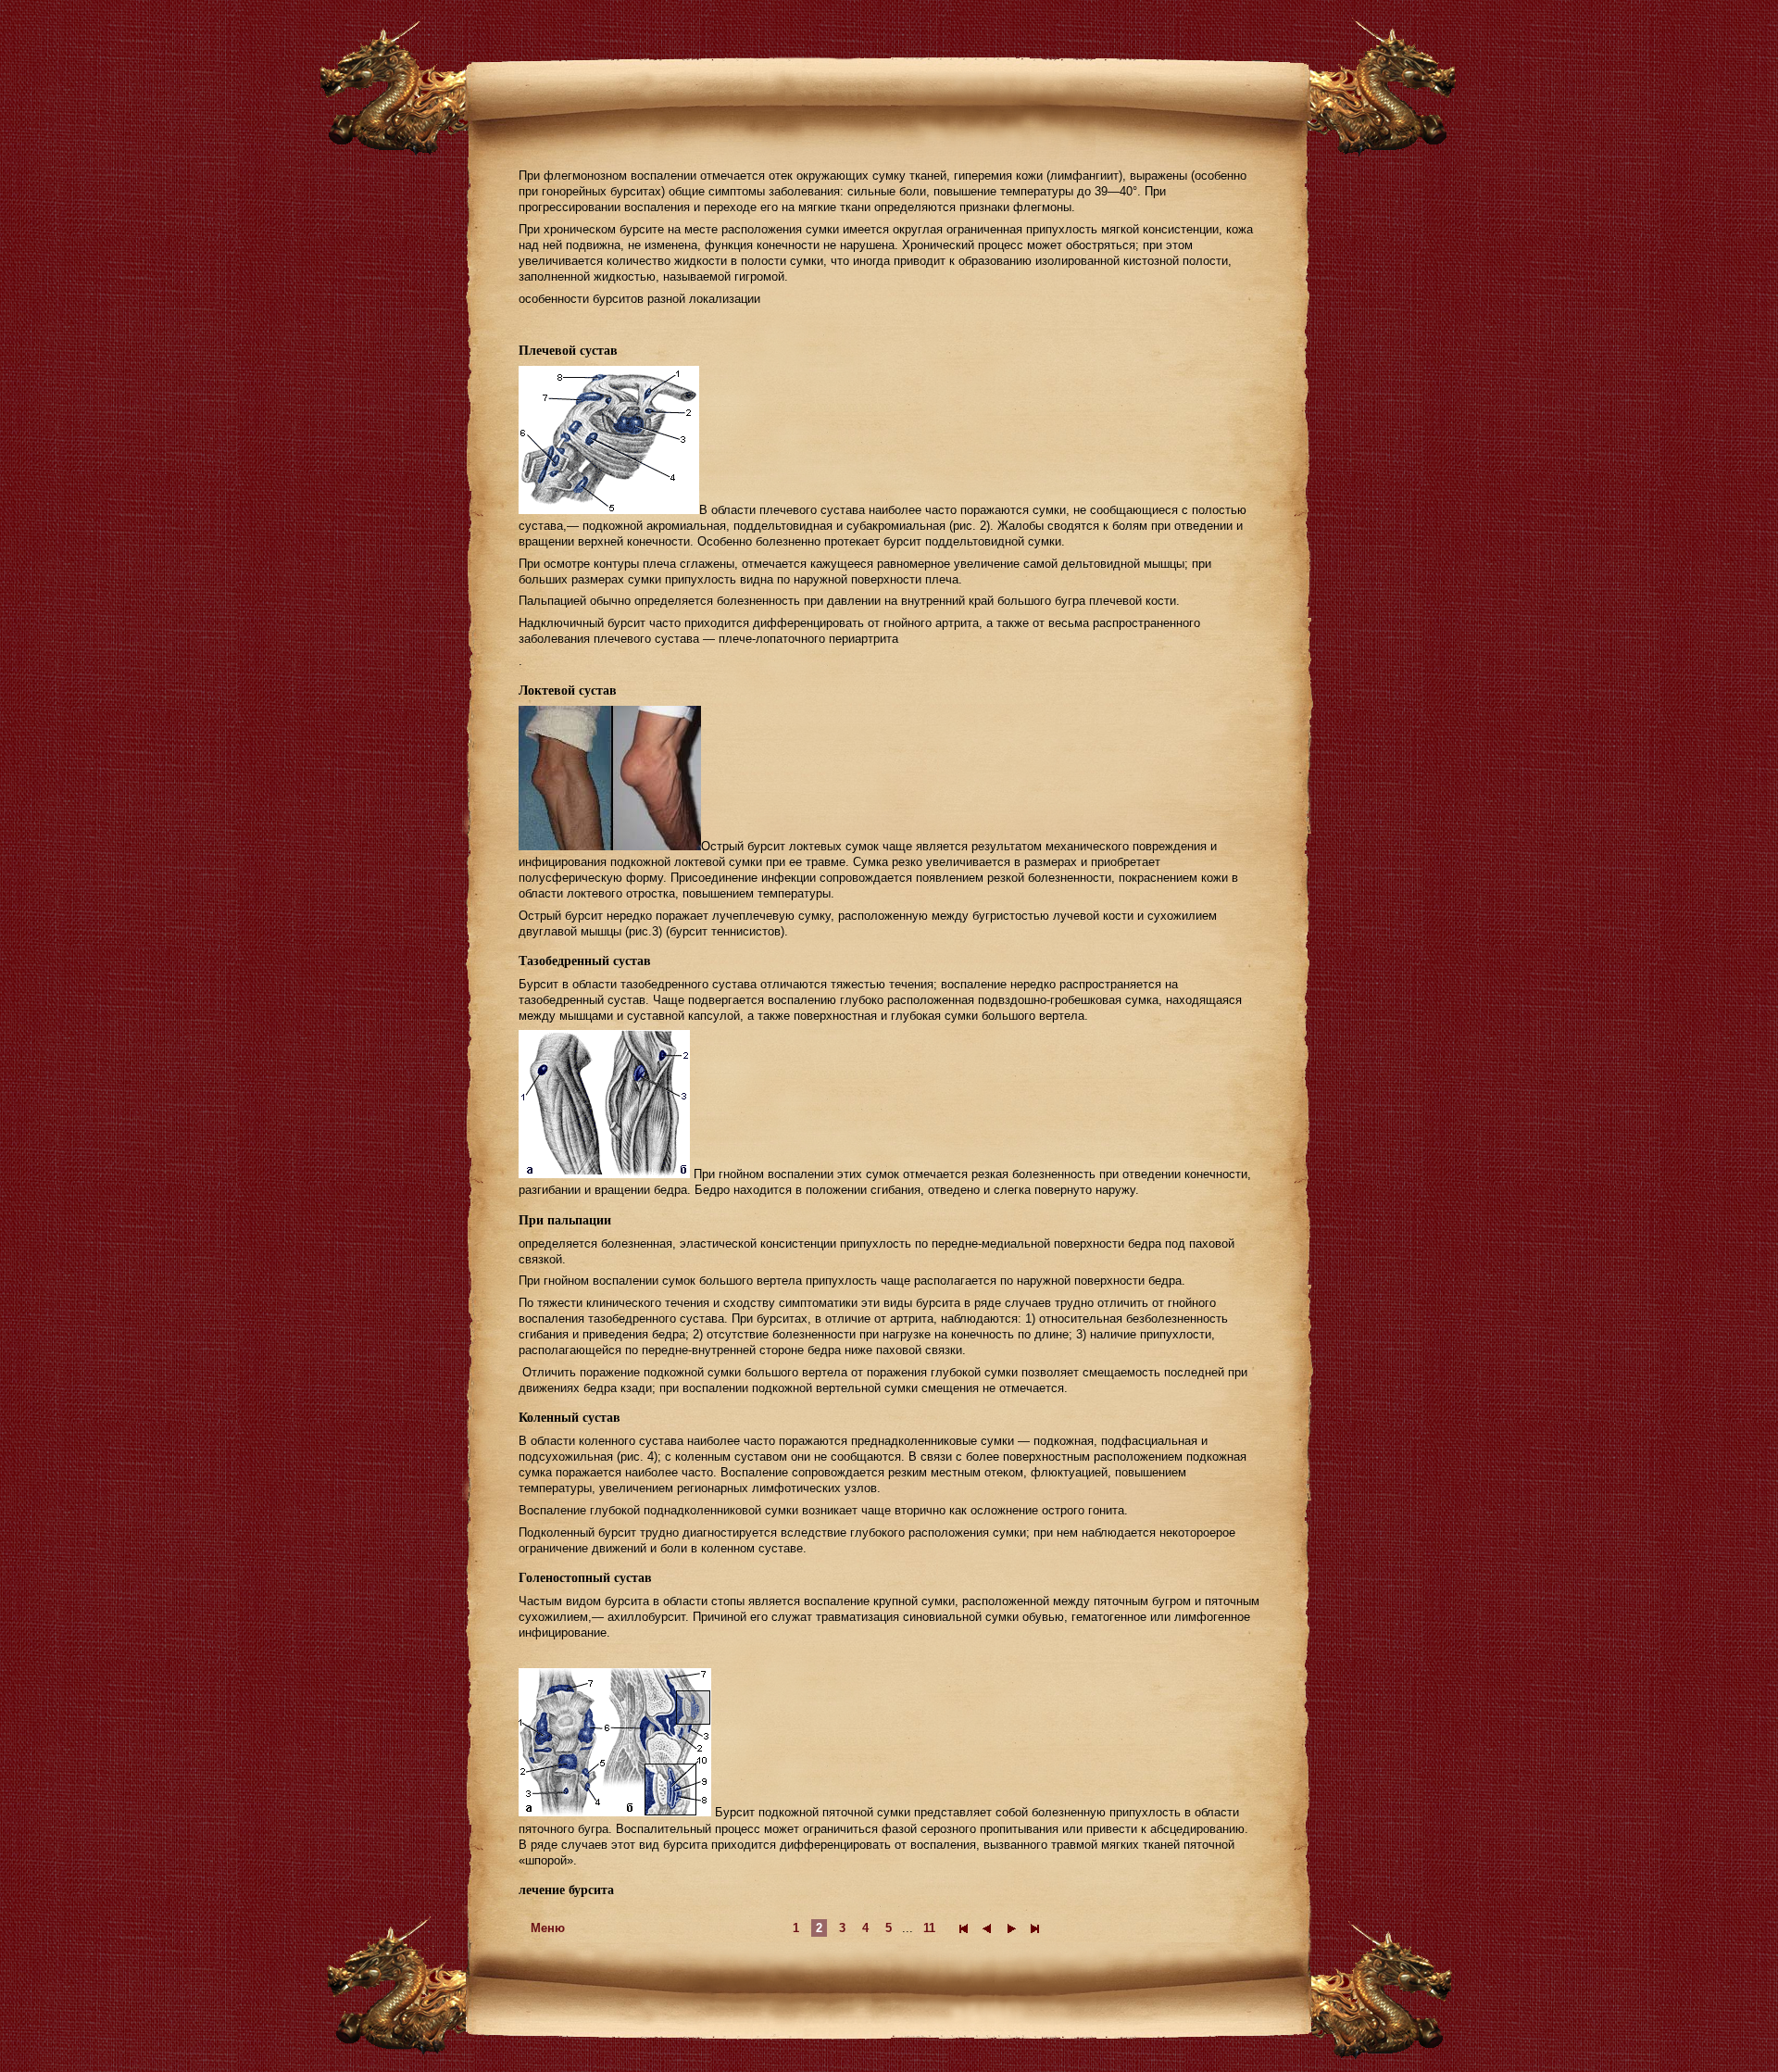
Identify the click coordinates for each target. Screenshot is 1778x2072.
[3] (1011, 1928)
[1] (963, 1928)
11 (929, 1928)
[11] (1035, 1928)
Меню (548, 1928)
